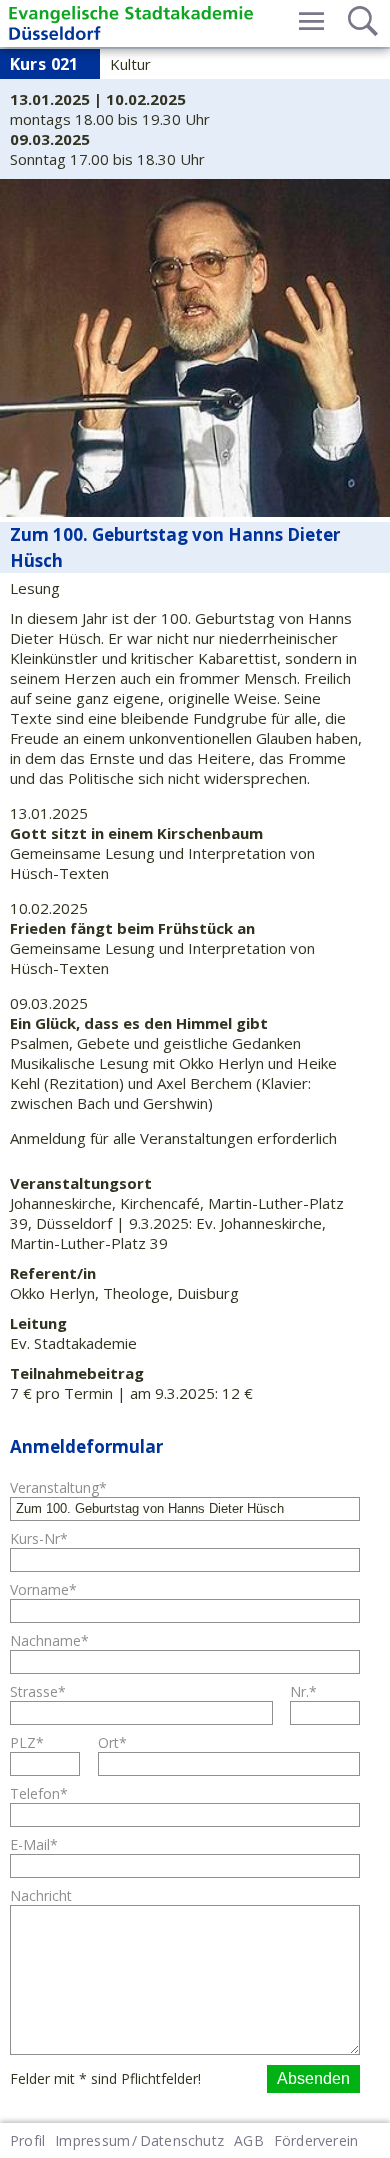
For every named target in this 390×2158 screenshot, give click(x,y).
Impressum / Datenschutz (139, 2140)
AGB (249, 2140)
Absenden (313, 2078)
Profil (27, 2140)
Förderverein (316, 2140)
